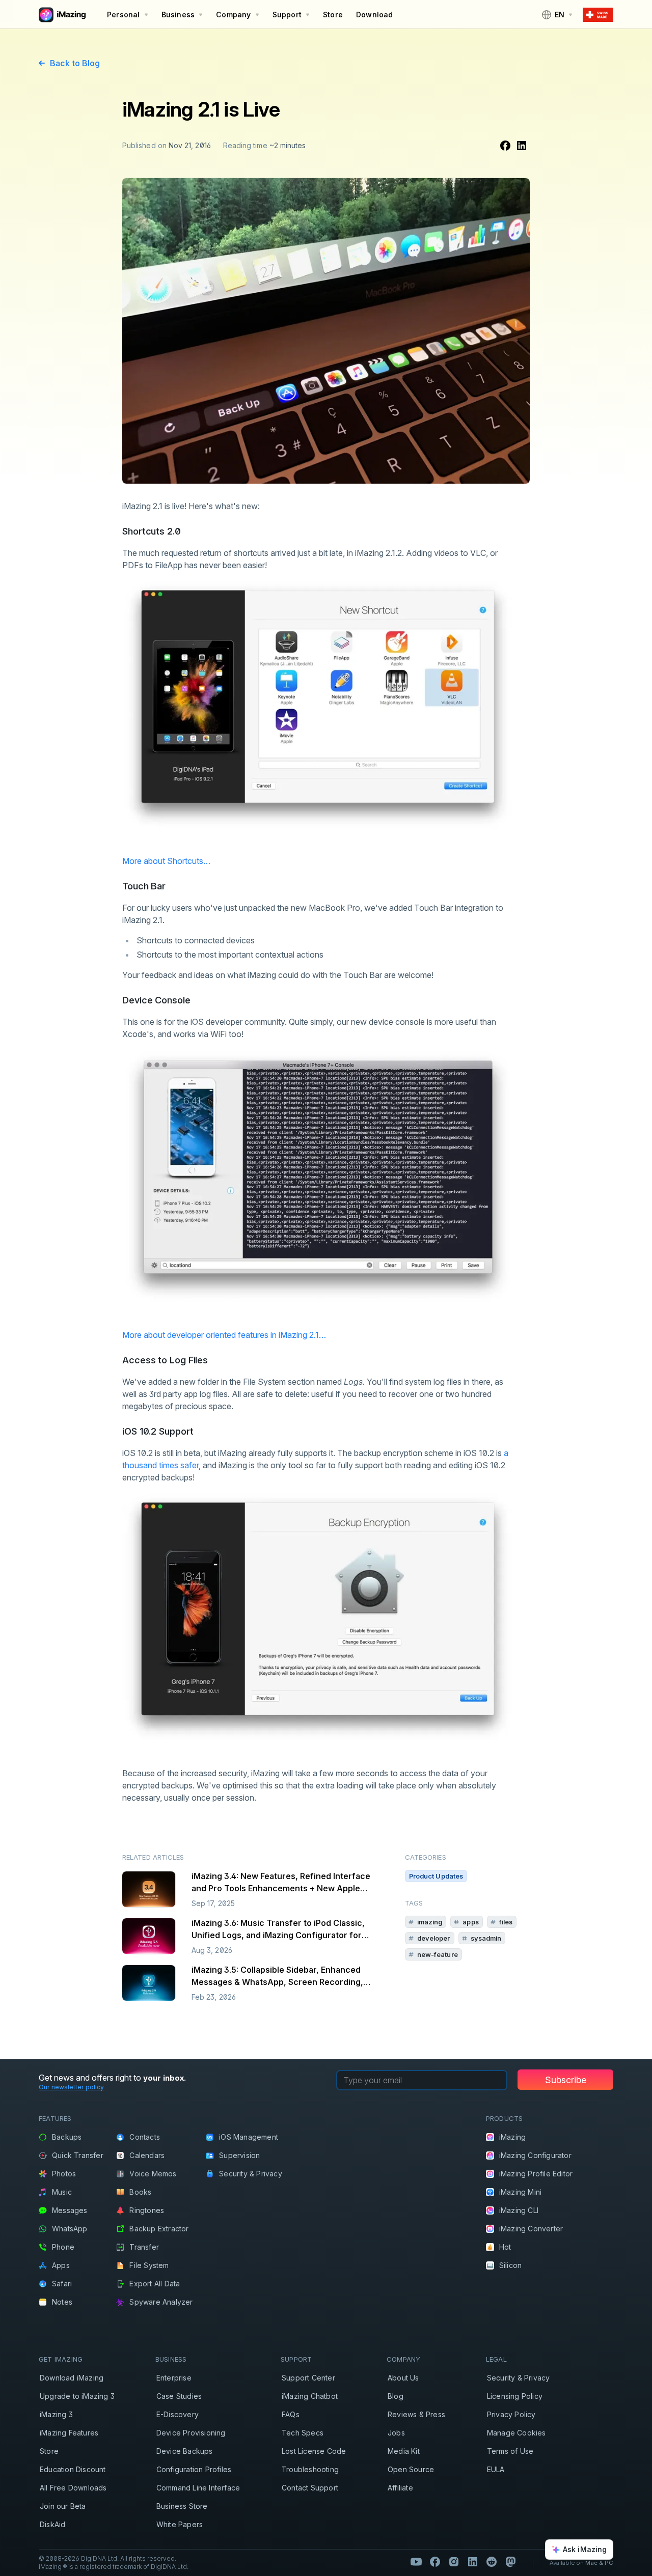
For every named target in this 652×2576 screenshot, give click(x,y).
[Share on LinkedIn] (522, 146)
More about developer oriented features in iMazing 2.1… (224, 1335)
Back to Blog (75, 63)
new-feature (438, 1954)
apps (470, 1922)
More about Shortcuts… (166, 861)
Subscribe (566, 2080)
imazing (430, 1922)
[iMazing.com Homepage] (61, 15)
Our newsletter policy (71, 2087)
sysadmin (486, 1938)
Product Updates (436, 1876)
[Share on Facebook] (505, 146)
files (506, 1922)
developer (434, 1938)
